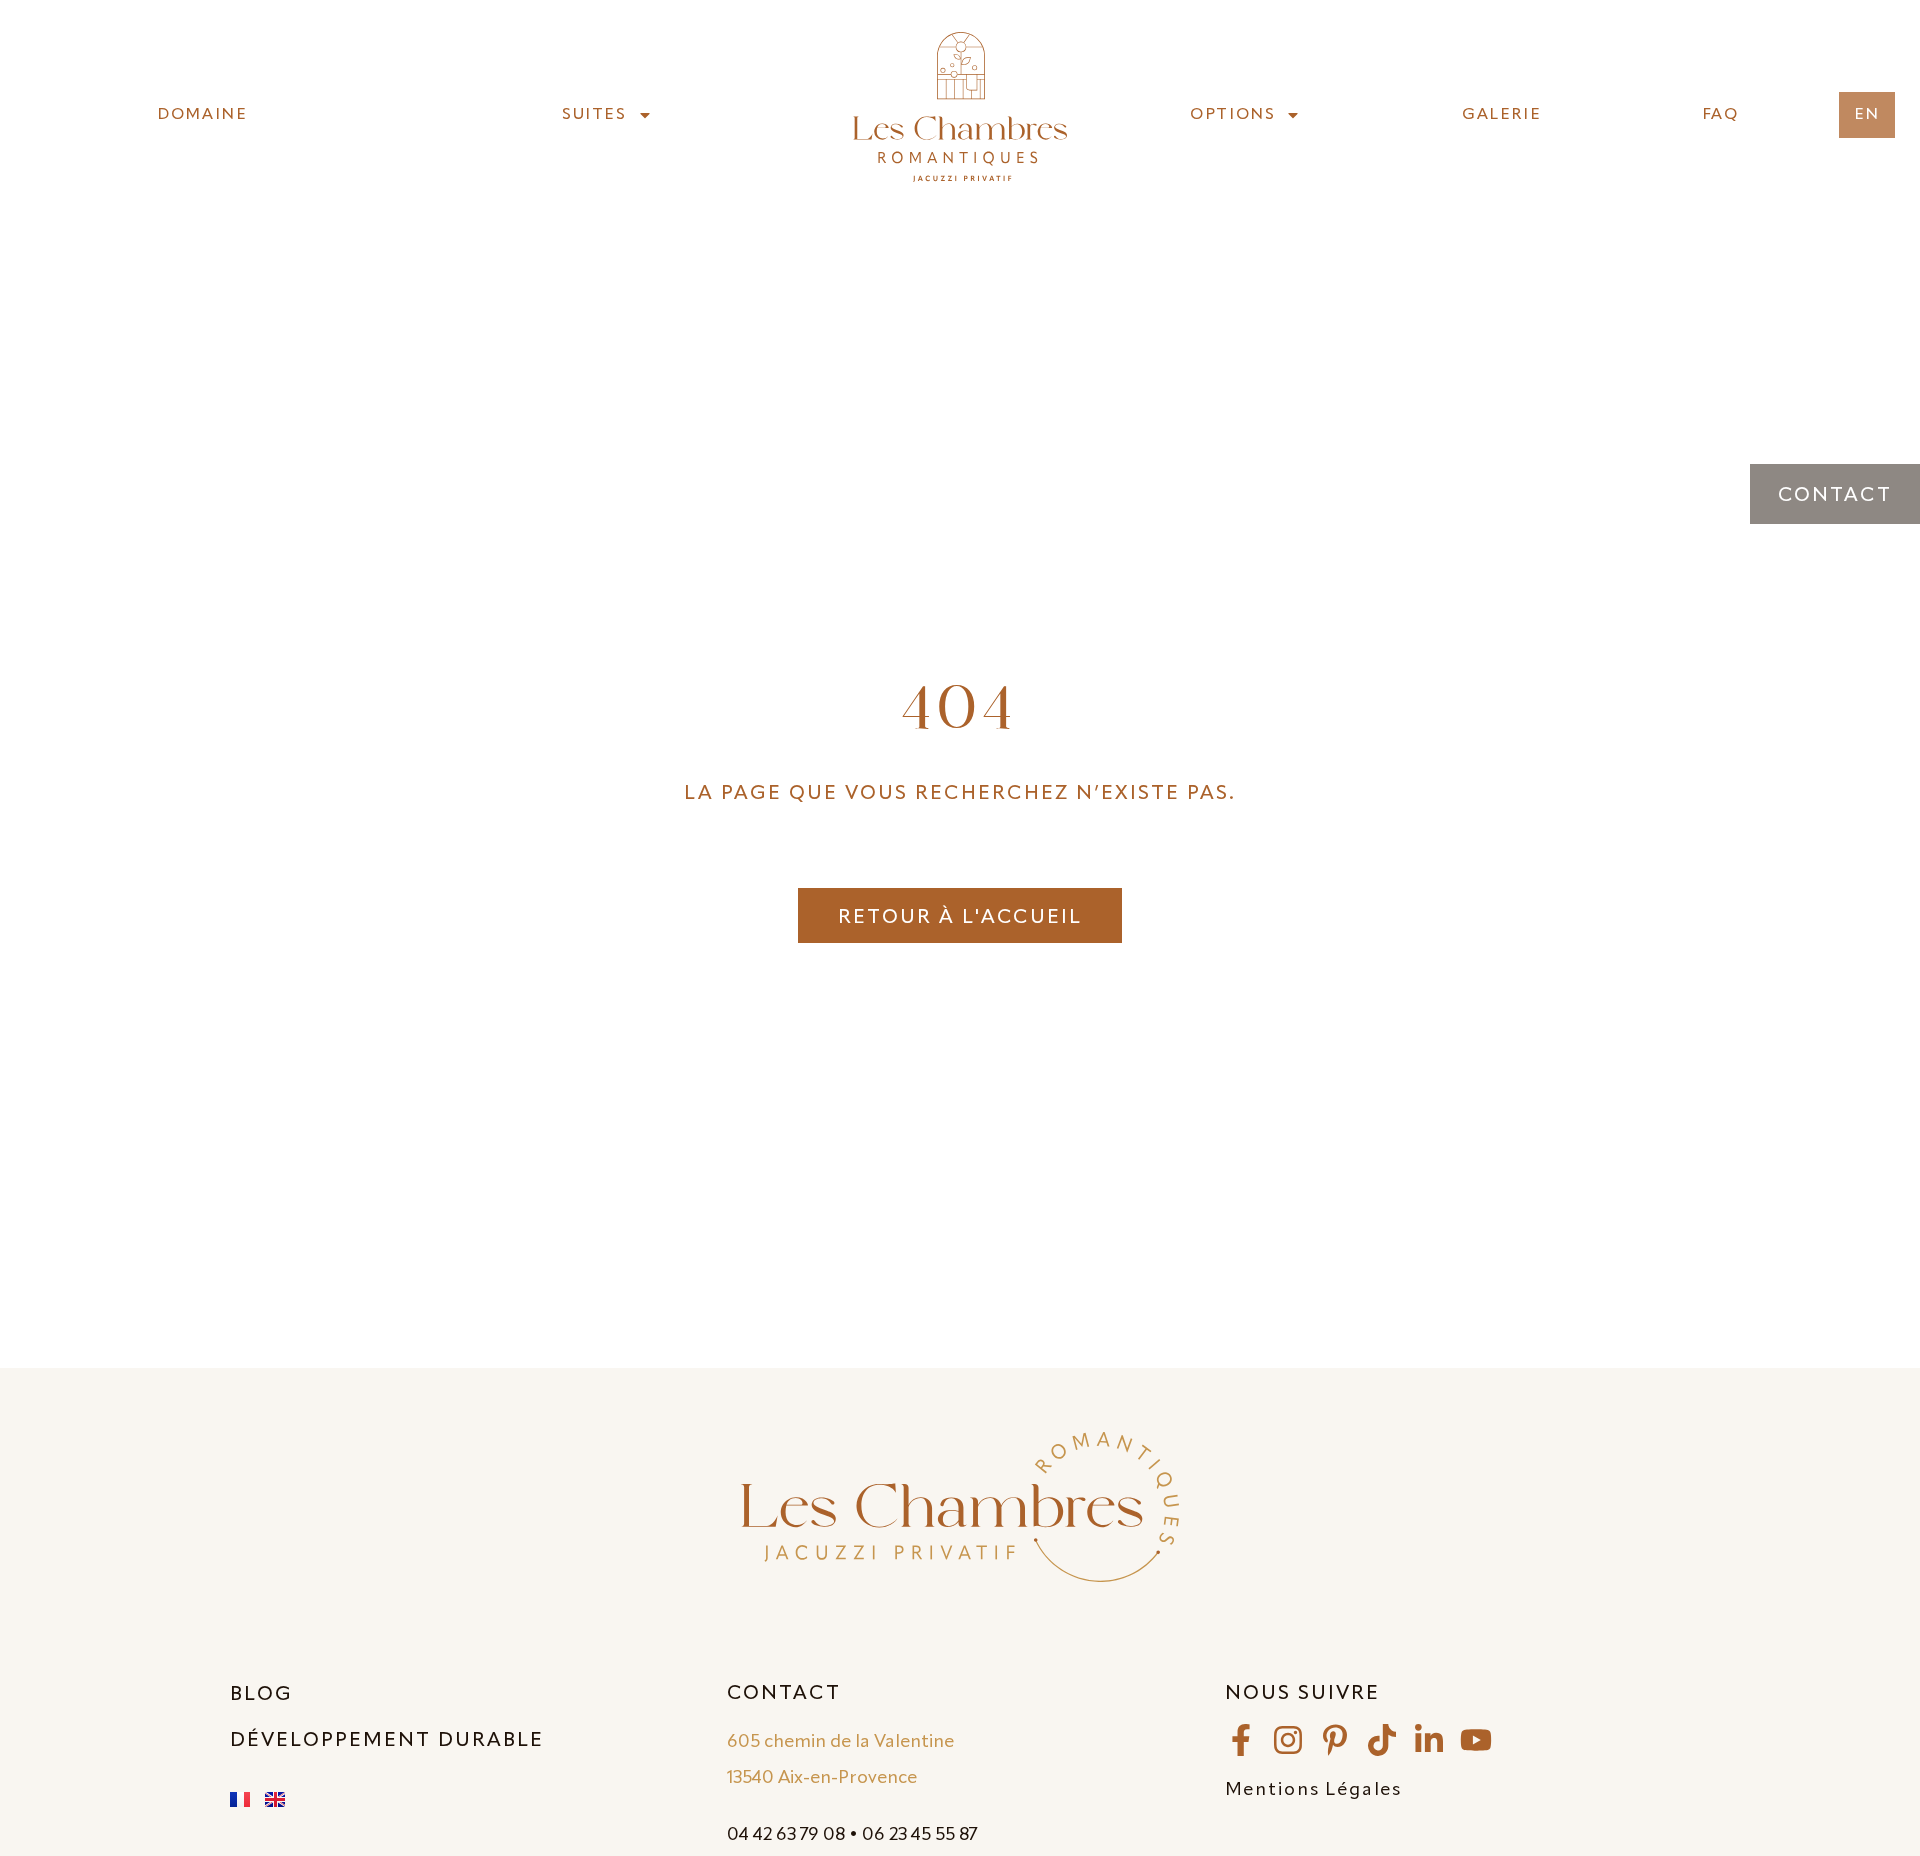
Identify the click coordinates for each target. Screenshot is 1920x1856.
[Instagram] (1288, 1740)
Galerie (1501, 115)
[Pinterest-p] (1335, 1740)
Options (1232, 115)
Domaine (202, 115)
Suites (594, 115)
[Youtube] (1476, 1740)
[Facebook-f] (1241, 1740)
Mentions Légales (1313, 1790)
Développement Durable (387, 1741)
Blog (261, 1695)
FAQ (1720, 115)
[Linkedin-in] (1429, 1740)
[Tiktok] (1382, 1740)
